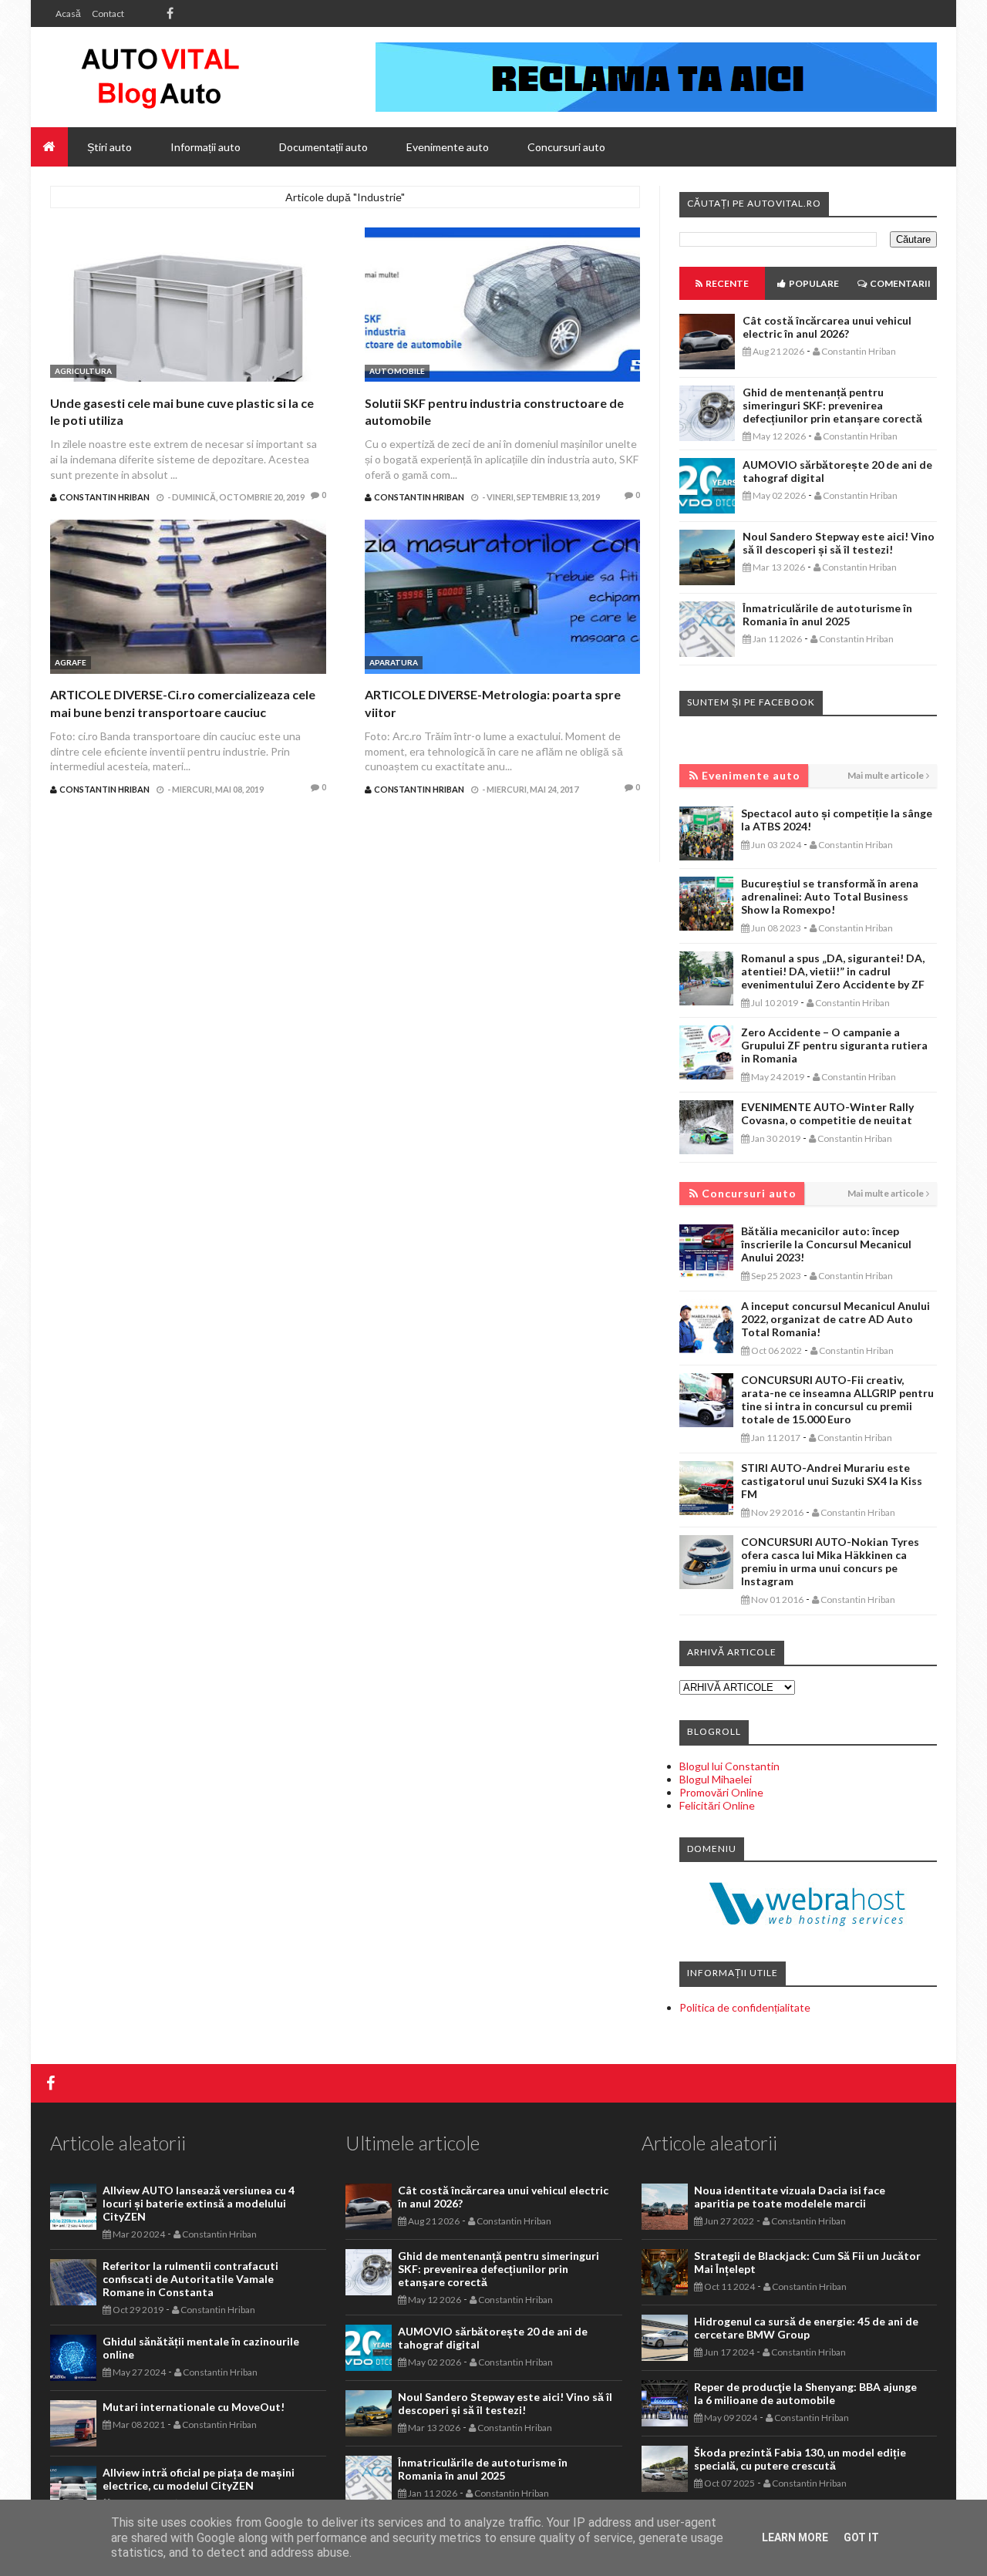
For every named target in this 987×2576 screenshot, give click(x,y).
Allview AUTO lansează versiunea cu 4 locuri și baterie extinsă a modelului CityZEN (199, 2203)
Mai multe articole (886, 775)
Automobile (397, 371)
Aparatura (394, 662)
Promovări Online (721, 1792)
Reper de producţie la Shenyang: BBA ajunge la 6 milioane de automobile (805, 2393)
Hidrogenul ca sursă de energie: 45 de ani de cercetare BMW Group (806, 2328)
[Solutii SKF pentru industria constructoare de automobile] (503, 306)
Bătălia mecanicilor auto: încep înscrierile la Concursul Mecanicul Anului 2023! (826, 1244)
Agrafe (71, 662)
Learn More (795, 2537)
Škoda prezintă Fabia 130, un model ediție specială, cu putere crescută (800, 2459)
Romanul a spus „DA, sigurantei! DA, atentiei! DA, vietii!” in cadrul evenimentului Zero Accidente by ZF (833, 971)
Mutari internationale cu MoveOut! (194, 2407)
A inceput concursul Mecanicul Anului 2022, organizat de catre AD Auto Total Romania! (835, 1319)
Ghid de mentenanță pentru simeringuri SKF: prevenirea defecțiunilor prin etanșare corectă (832, 405)
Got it (861, 2537)
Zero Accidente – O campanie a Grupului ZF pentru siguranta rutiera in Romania (834, 1045)
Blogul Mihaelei (716, 1779)
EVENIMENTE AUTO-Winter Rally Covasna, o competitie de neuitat (827, 1113)
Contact (108, 13)
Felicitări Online (717, 1805)
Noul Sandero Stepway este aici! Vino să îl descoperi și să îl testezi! (839, 543)
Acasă (68, 13)
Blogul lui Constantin (729, 1766)
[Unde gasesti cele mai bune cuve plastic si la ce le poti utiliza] (188, 306)
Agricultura (83, 371)
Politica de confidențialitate (745, 2007)
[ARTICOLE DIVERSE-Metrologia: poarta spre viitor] (503, 599)
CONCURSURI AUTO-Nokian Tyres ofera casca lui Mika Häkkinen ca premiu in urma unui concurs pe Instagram (830, 1561)
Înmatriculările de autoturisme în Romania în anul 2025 (827, 615)
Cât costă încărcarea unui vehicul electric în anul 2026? (827, 327)
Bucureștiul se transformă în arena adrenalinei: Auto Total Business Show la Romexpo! (830, 896)
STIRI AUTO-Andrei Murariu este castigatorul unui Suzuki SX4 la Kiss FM (832, 1481)
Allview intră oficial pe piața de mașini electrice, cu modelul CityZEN (199, 2479)
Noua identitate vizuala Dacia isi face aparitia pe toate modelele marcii (790, 2197)
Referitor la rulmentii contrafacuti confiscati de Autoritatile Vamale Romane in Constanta (190, 2279)
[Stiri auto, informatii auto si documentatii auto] (160, 77)
